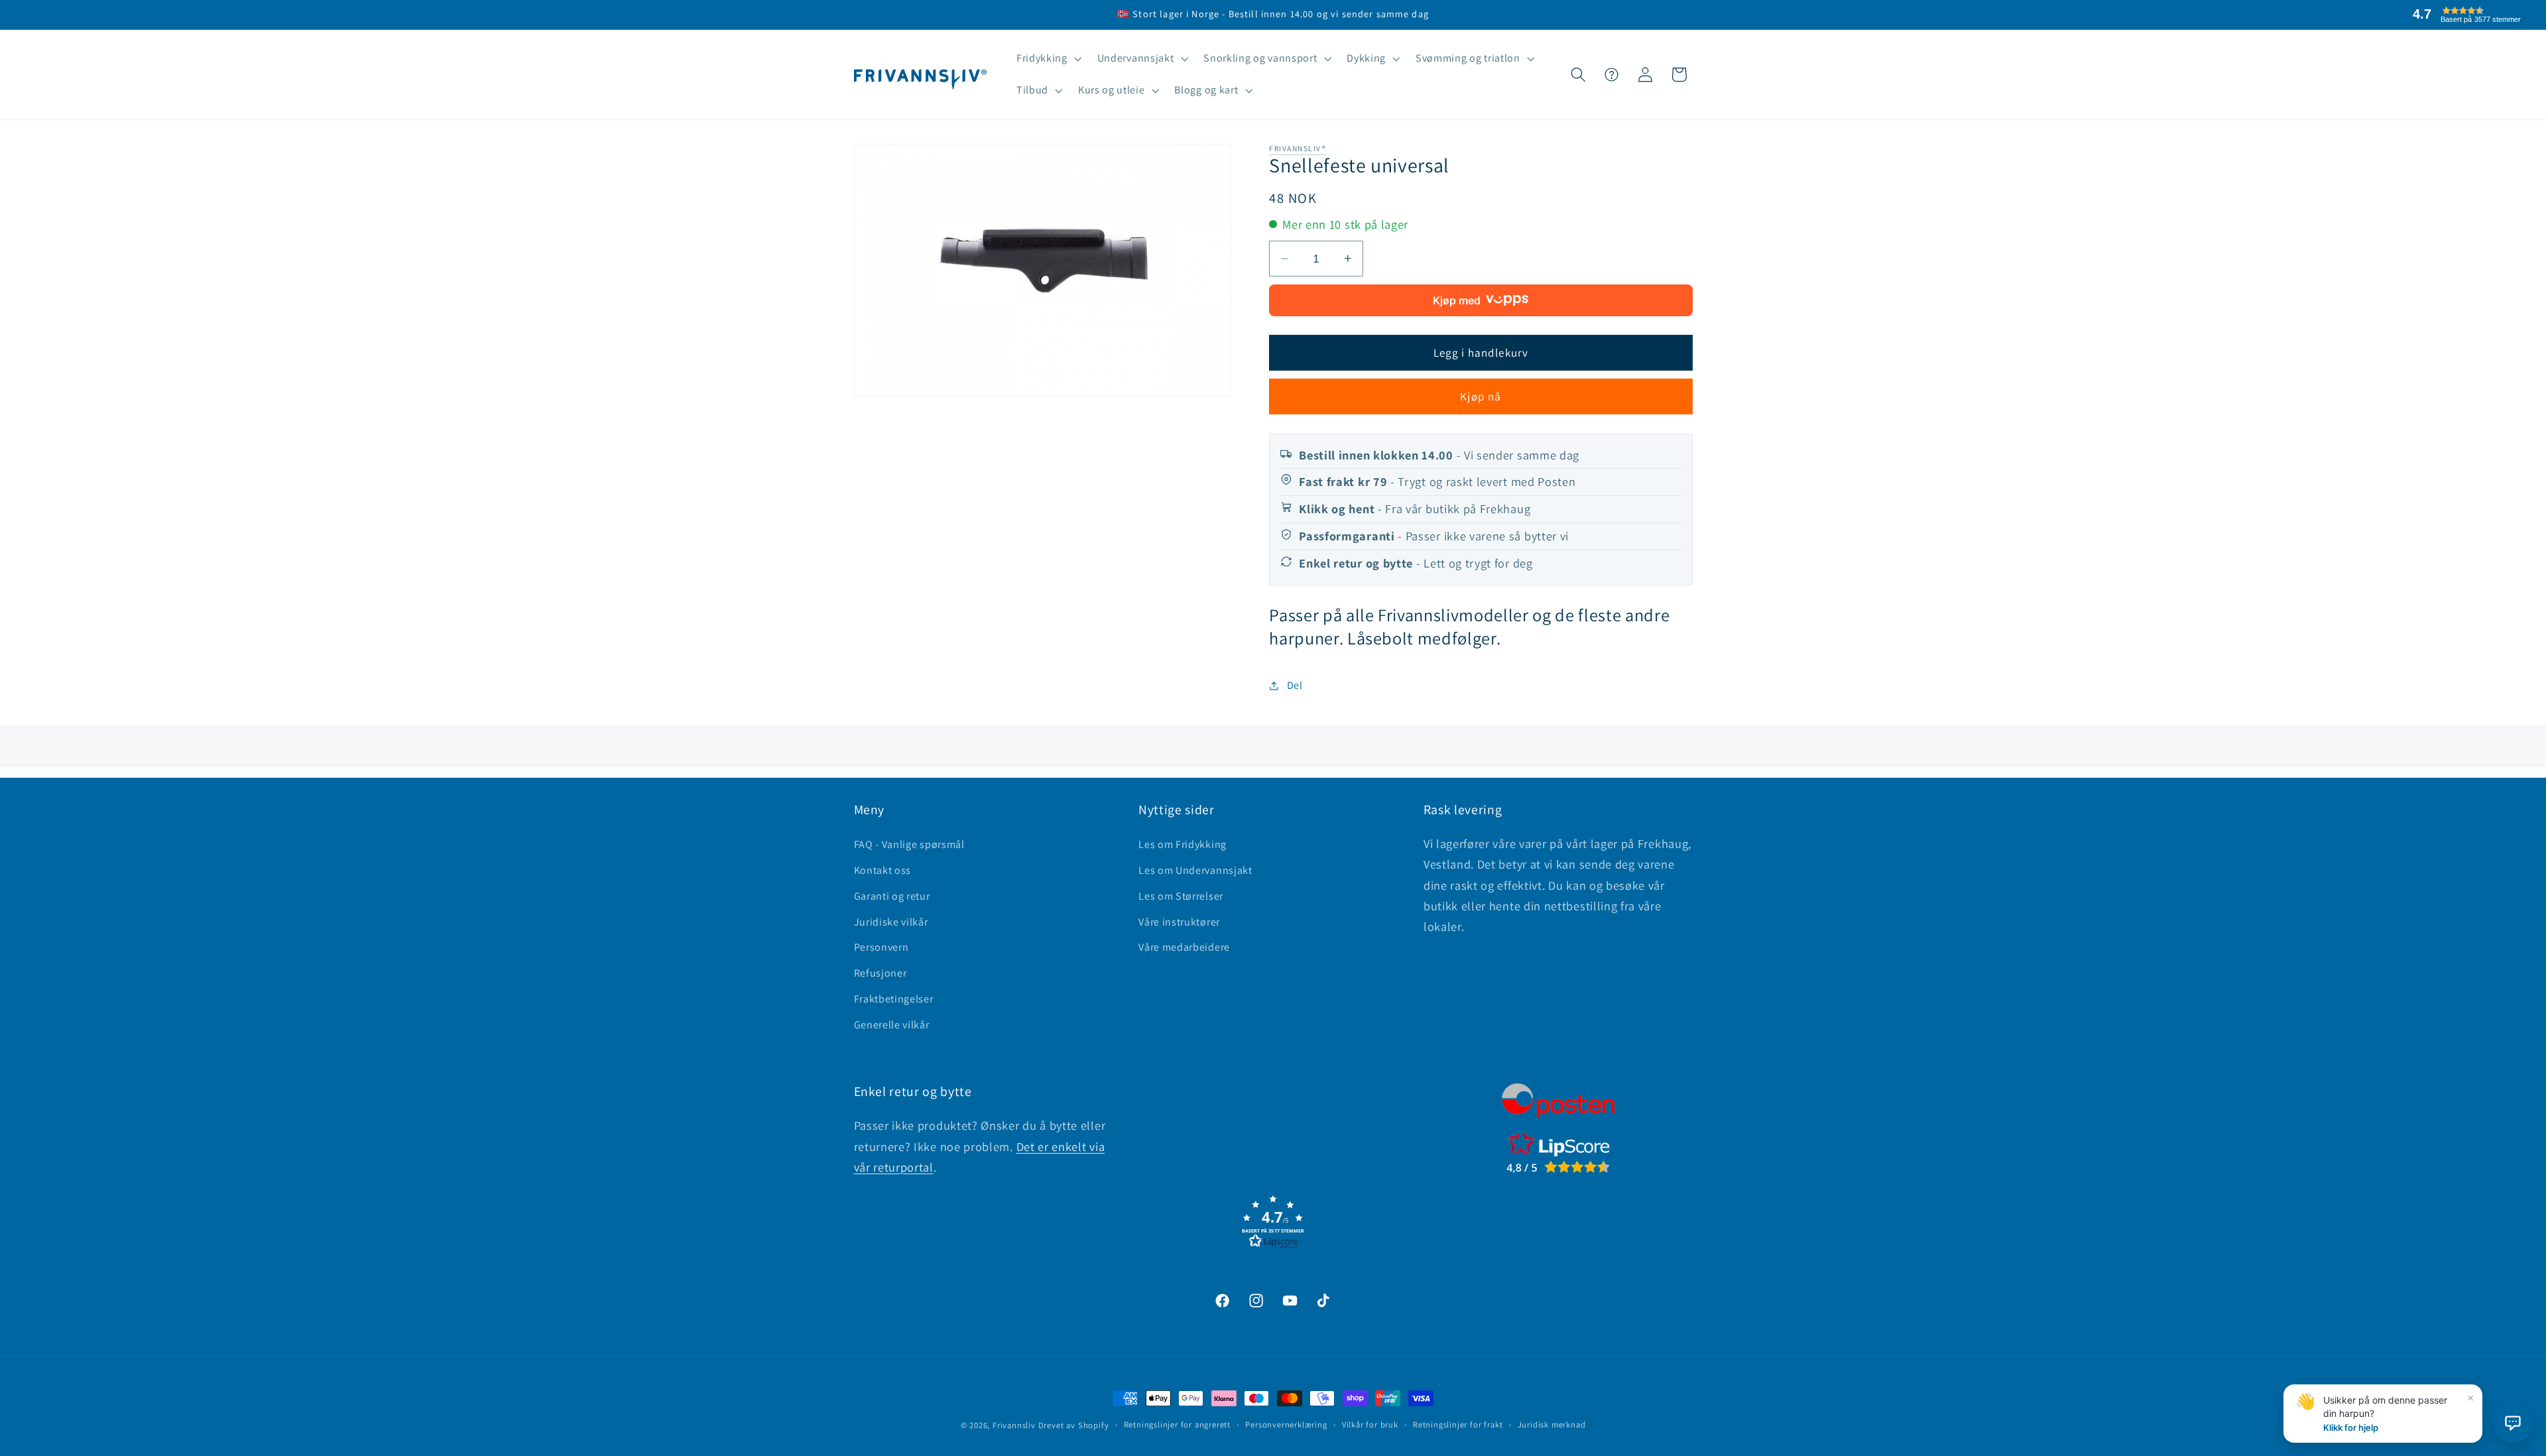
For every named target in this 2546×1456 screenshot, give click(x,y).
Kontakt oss (883, 870)
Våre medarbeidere (1184, 947)
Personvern (881, 947)
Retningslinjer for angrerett (1178, 1425)
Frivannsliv (1014, 1425)
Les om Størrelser (1181, 896)
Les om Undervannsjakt (1195, 870)
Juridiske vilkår (891, 922)
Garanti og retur (892, 896)
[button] (1048, 59)
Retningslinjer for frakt (1458, 1425)
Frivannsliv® (1298, 148)
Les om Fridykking (1182, 844)
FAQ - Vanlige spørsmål (909, 844)
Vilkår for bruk (1370, 1425)
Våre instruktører (1179, 922)
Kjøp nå (1481, 396)
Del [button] (1295, 685)
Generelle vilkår (892, 1025)
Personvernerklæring (1286, 1425)
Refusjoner (880, 973)
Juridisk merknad (1552, 1425)
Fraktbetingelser (894, 999)
